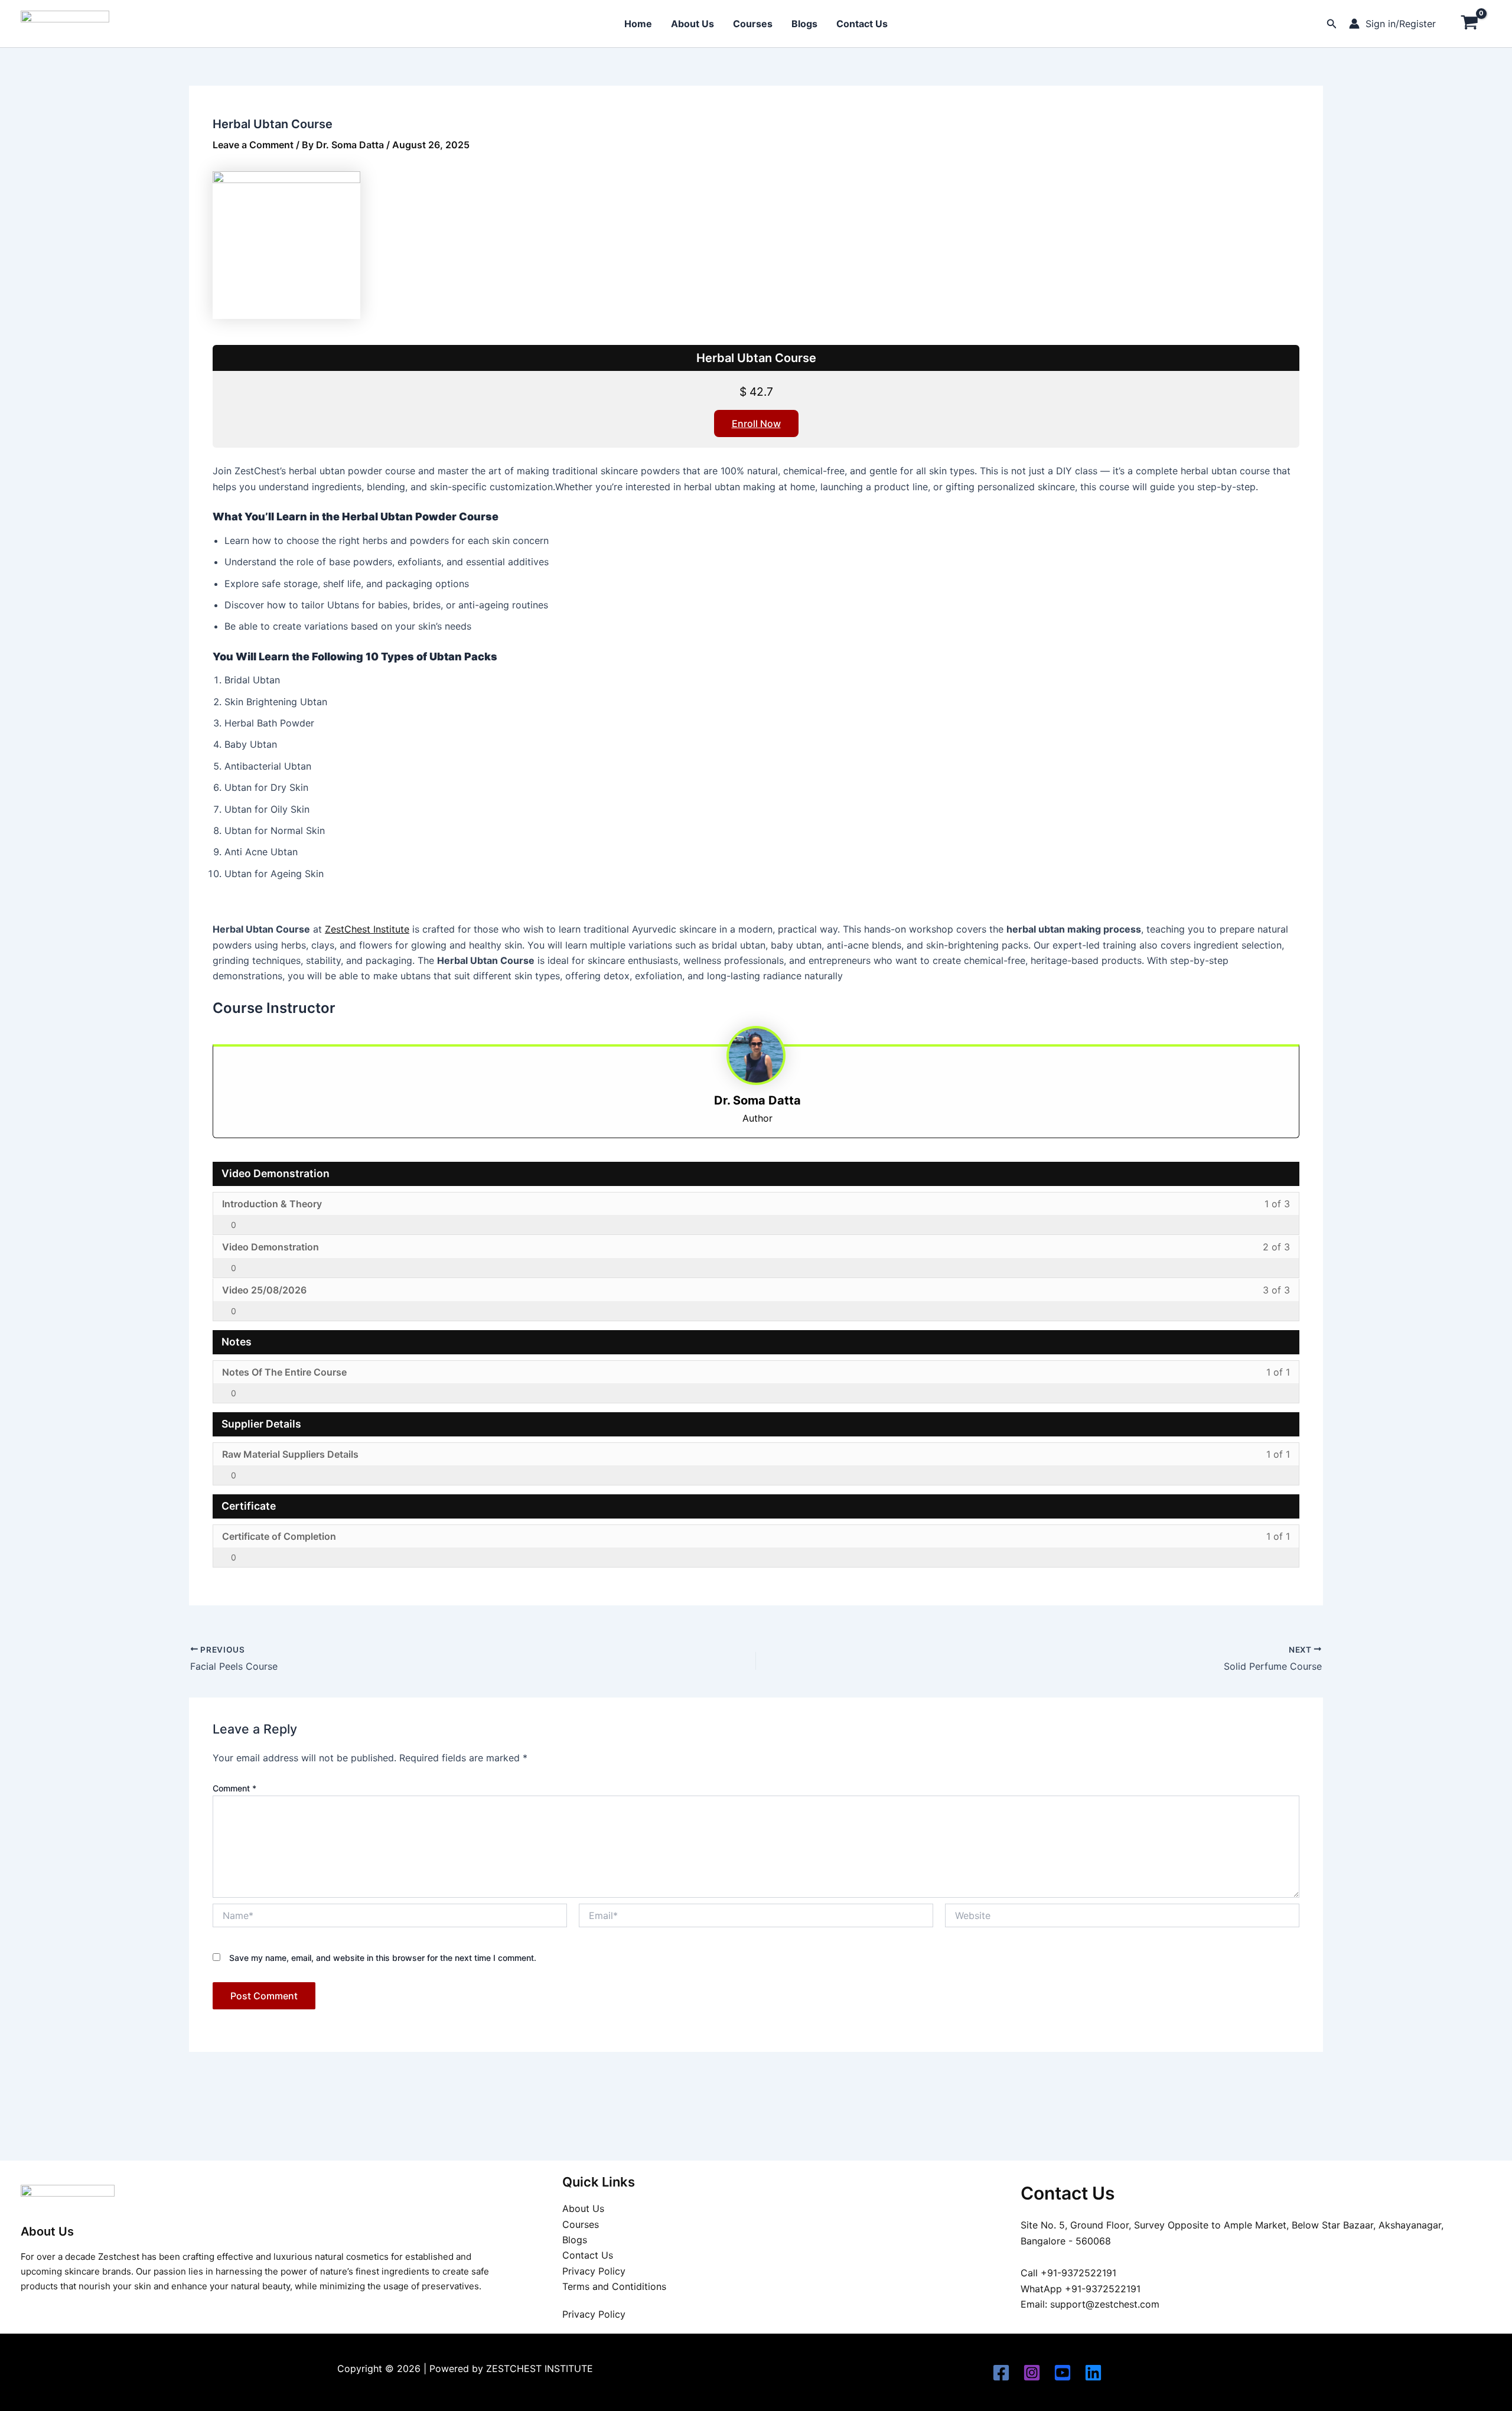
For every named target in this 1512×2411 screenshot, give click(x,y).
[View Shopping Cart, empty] (1469, 24)
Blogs (804, 24)
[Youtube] (1063, 2373)
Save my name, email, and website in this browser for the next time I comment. (383, 1958)
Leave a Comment (253, 145)
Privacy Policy (594, 2271)
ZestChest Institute (367, 929)
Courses (753, 24)
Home (638, 24)
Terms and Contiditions (614, 2286)
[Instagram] (1032, 2373)
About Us (693, 24)
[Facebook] (1001, 2373)
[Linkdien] (1093, 2373)
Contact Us (862, 24)
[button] (1332, 24)
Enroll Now (756, 423)
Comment (234, 1788)
